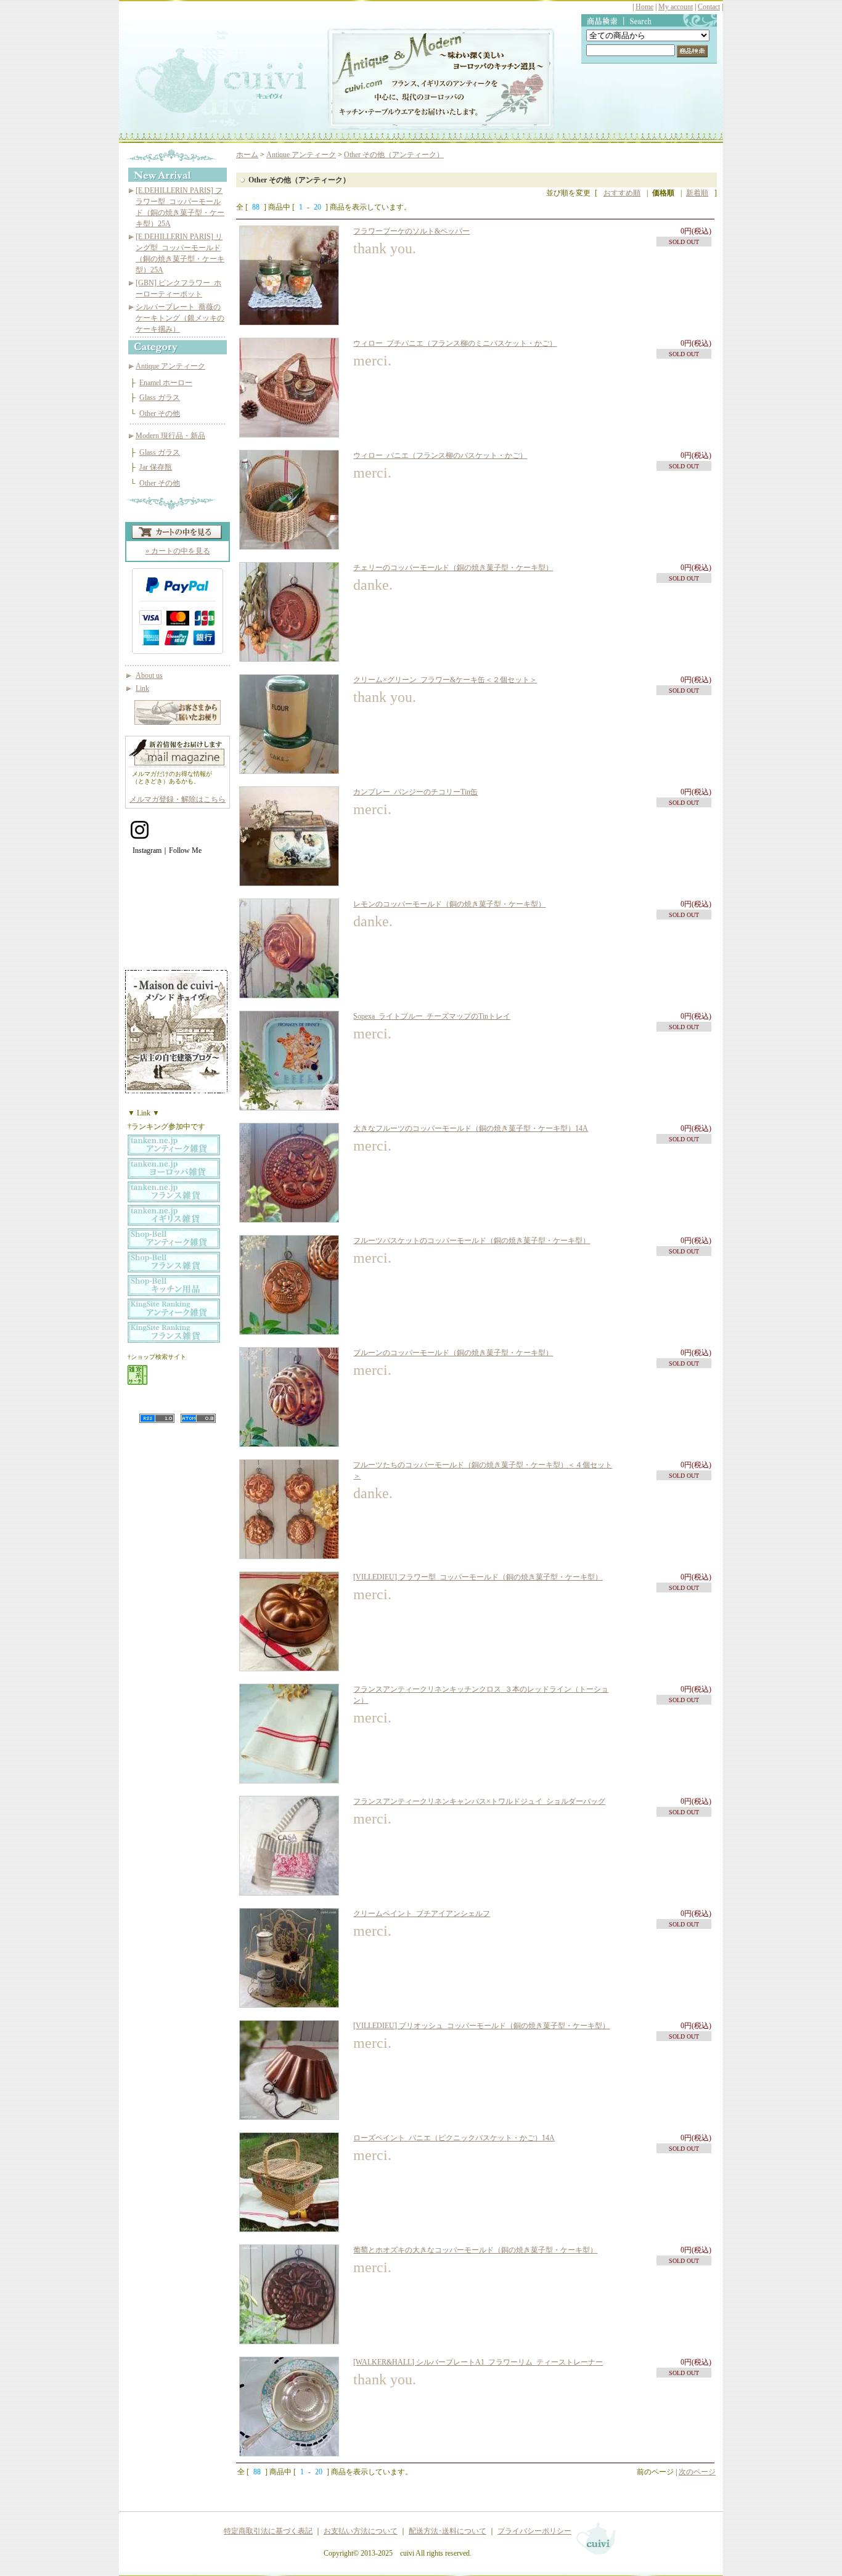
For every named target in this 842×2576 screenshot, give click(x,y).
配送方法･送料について (448, 2531)
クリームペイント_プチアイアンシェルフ (422, 1914)
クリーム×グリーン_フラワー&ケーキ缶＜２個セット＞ (445, 680)
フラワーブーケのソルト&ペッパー (411, 231)
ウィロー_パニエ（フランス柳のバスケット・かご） (440, 455)
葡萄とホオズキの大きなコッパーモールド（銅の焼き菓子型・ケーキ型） (475, 2250)
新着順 (697, 193)
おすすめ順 (622, 193)
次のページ (697, 2472)
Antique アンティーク (170, 366)
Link (142, 688)
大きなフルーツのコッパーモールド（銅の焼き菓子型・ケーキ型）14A (471, 1128)
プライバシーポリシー (534, 2531)
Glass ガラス (160, 397)
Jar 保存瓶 (156, 467)
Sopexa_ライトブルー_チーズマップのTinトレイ (432, 1016)
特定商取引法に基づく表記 (268, 2531)
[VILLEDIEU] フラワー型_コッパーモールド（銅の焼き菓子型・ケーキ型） (478, 1577)
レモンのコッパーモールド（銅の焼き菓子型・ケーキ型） (449, 904)
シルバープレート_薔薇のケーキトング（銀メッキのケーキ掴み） (180, 318)
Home (644, 7)
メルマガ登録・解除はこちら (178, 799)
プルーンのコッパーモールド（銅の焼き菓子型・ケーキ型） (453, 1353)
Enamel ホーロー (166, 383)
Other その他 (160, 414)
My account (676, 7)
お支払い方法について (361, 2531)
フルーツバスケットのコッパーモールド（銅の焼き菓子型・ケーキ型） (472, 1241)
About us (149, 675)
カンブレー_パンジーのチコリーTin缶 (415, 792)
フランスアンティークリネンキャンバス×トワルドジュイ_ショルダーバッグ (479, 1801)
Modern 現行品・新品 (170, 436)
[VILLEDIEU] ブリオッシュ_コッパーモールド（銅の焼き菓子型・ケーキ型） (481, 2026)
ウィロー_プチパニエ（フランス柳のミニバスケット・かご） (455, 343)
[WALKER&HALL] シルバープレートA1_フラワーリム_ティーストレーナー (478, 2362)
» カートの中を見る (178, 551)
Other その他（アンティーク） (394, 155)
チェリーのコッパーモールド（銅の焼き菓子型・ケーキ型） (453, 568)
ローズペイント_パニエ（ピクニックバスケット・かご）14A (454, 2138)
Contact (709, 7)
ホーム (247, 155)
